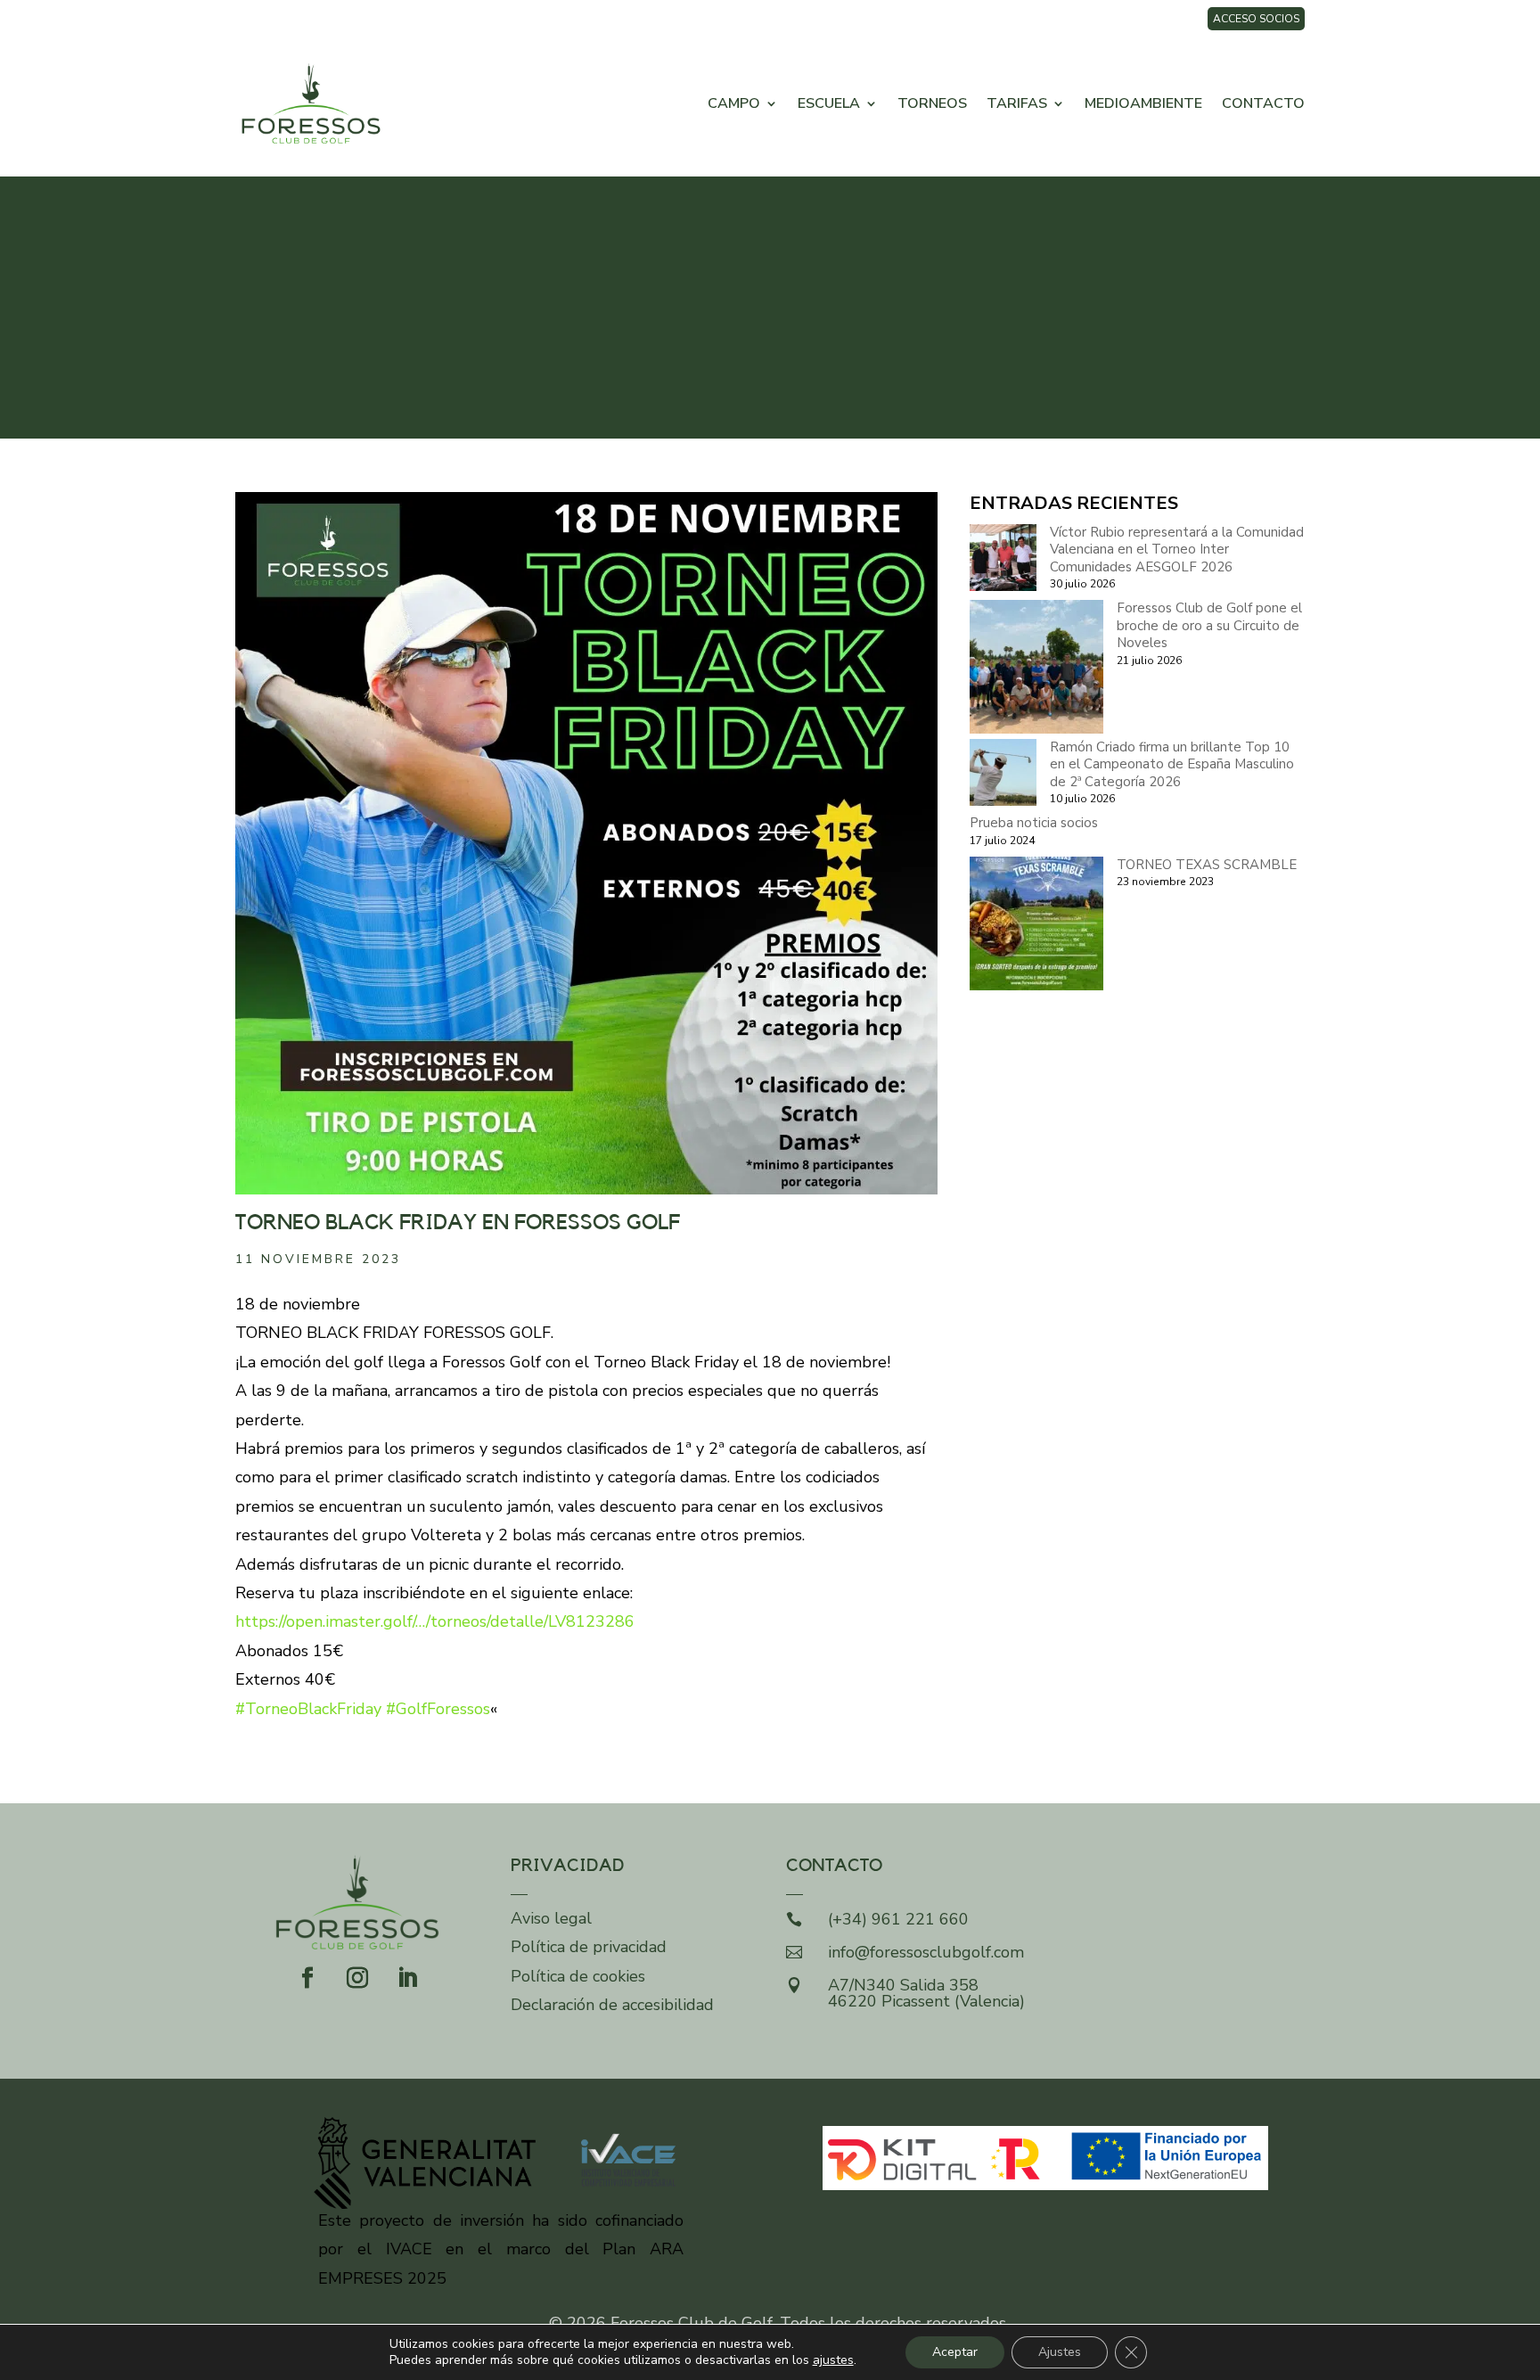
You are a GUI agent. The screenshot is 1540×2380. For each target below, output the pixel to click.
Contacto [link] (1263, 103)
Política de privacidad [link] (589, 1947)
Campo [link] (734, 103)
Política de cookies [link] (578, 1976)
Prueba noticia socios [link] (1034, 823)
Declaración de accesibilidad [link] (612, 2005)
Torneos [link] (932, 103)
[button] (307, 1978)
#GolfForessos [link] (438, 1709)
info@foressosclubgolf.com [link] (926, 1952)
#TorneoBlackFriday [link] (308, 1709)
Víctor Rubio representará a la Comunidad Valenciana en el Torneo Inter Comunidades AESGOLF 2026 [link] (1177, 550)
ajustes (833, 2360)
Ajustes (1060, 2352)
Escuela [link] (829, 103)
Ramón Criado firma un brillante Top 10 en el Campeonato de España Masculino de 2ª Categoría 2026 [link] (1172, 764)
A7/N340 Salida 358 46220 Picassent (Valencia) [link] (926, 1993)
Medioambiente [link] (1143, 103)
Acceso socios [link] (1256, 19)
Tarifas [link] (1017, 103)
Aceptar (955, 2352)
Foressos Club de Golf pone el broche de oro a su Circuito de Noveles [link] (1209, 625)
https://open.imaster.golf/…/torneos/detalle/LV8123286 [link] (435, 1621)
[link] (311, 103)
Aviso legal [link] (551, 1918)
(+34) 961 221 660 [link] (898, 1919)
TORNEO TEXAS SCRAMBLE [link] (1207, 865)
